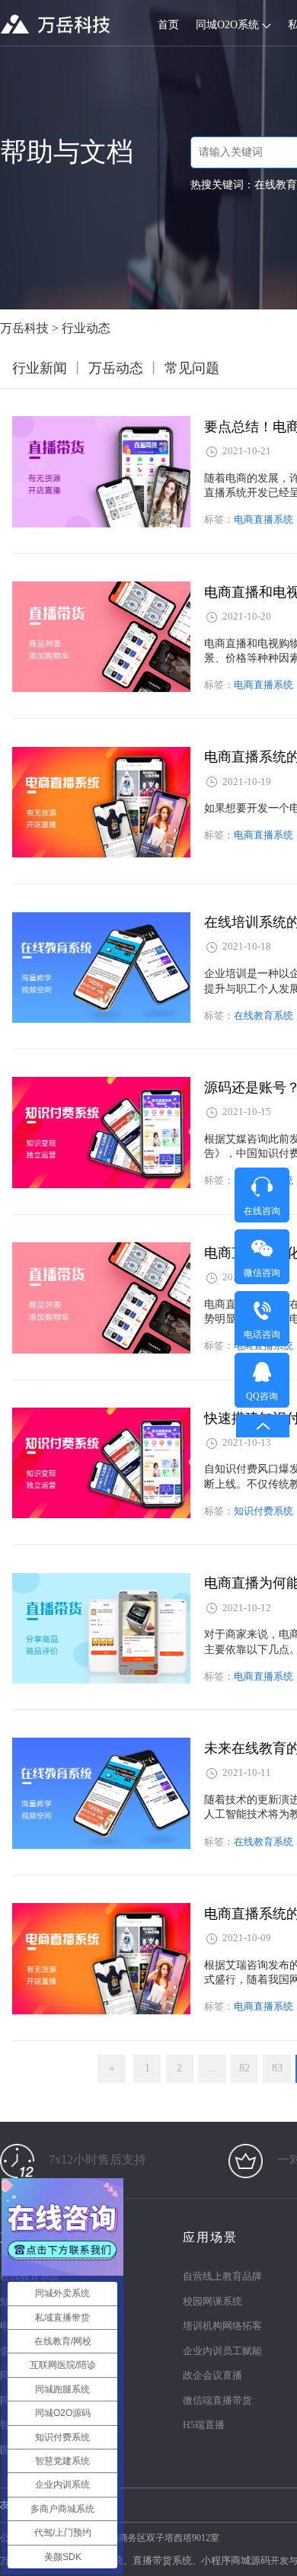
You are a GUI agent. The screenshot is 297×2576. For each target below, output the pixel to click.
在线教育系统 (263, 1016)
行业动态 (86, 328)
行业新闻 (40, 368)
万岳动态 (116, 368)
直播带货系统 (162, 2560)
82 (244, 2068)
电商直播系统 (263, 519)
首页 (168, 25)
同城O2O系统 (229, 25)
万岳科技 (24, 328)
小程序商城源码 (236, 2560)
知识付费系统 (263, 1511)
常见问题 (192, 368)
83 (277, 2068)
